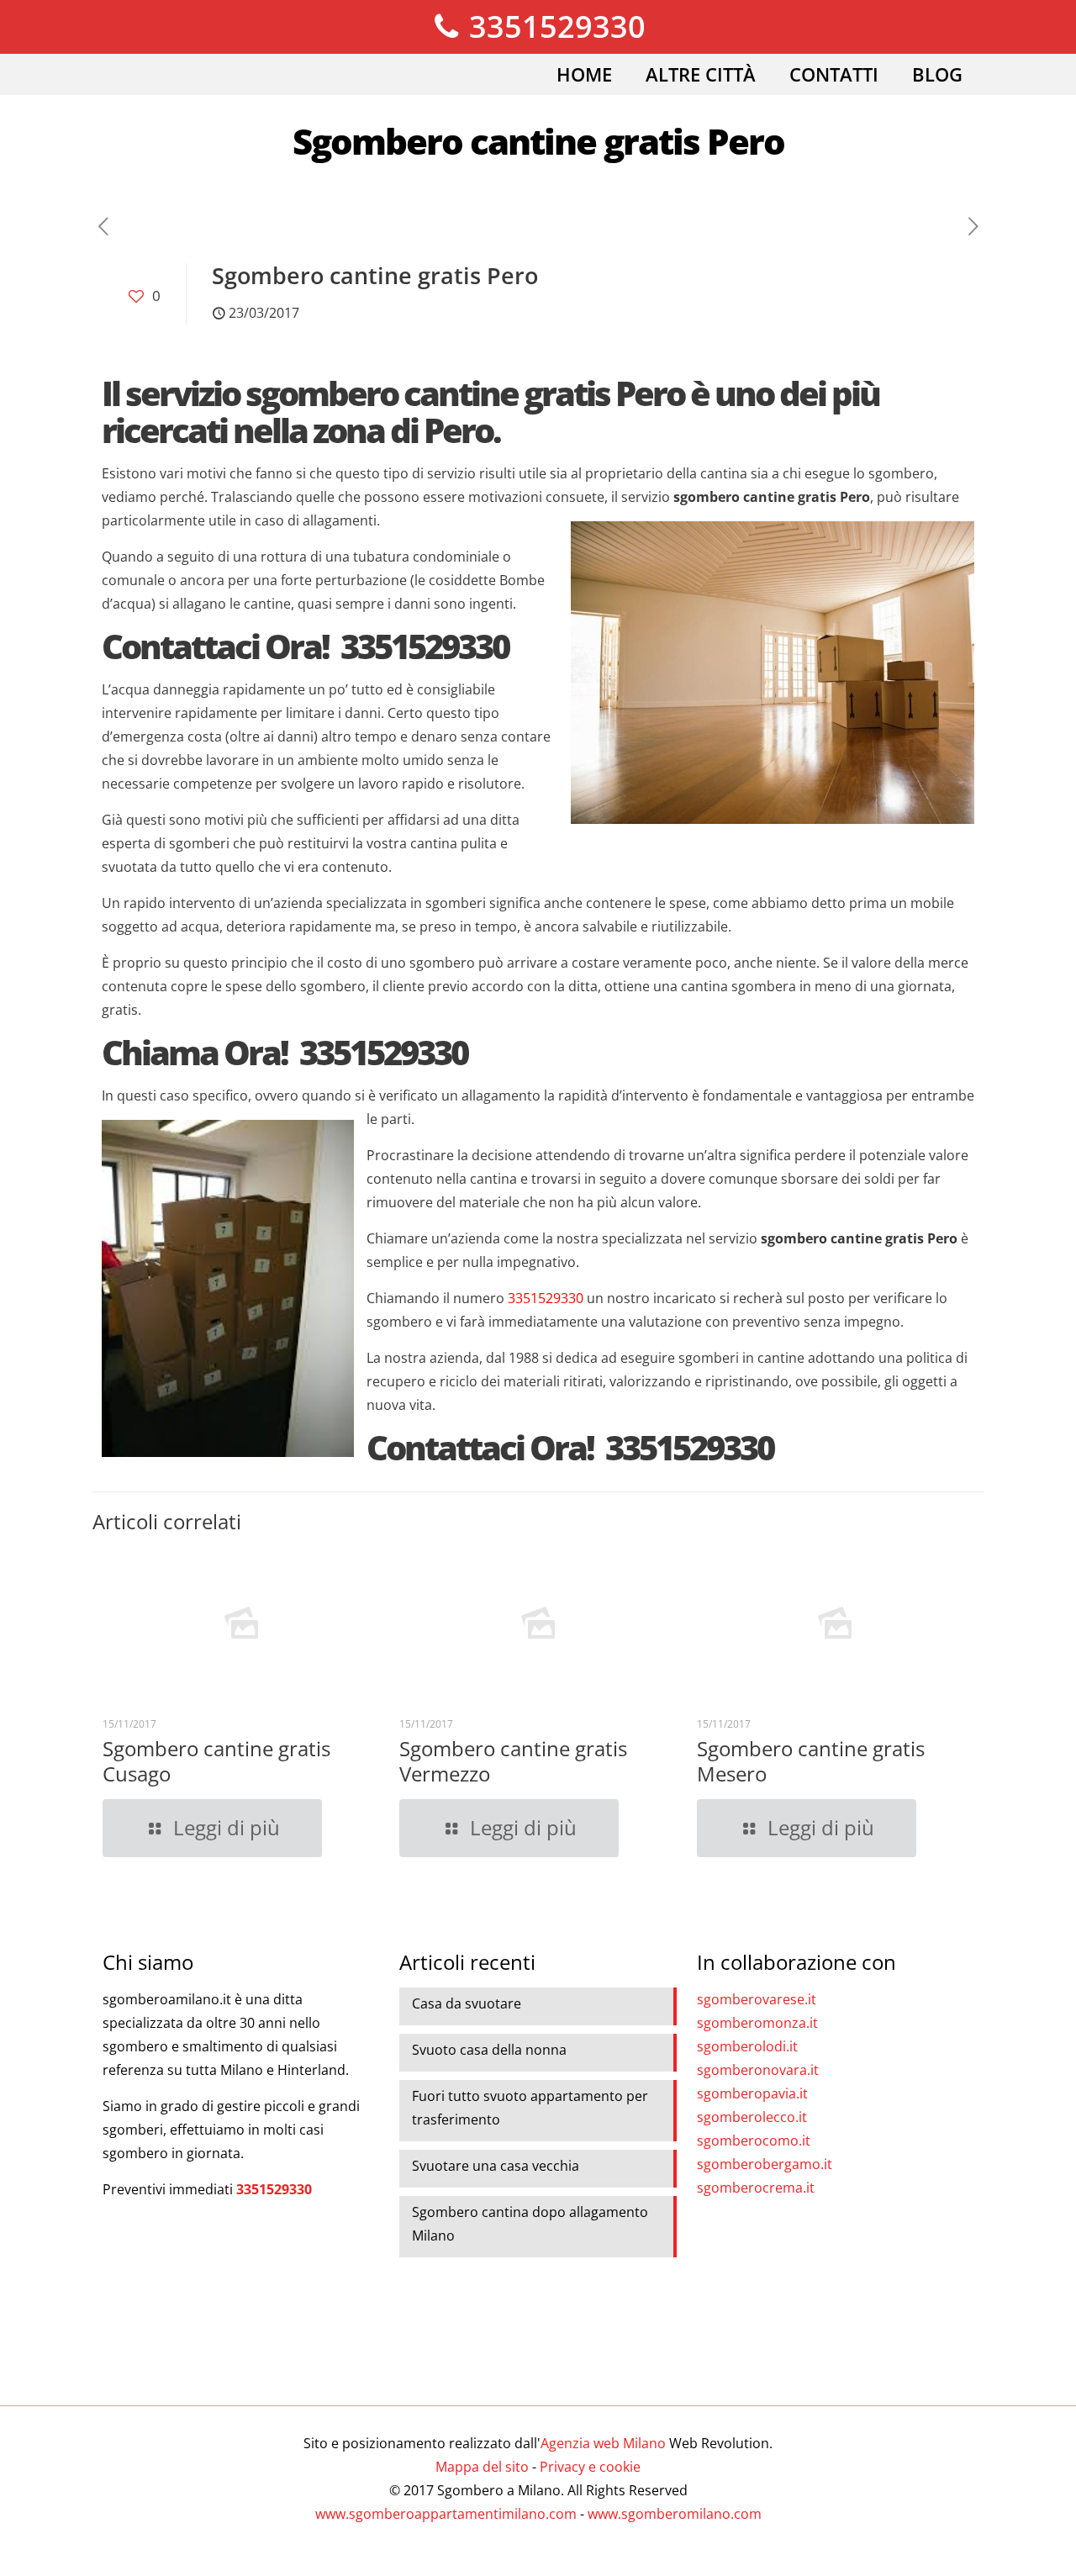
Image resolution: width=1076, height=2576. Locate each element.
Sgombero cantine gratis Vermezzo (513, 1761)
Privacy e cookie (590, 2467)
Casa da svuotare (467, 2003)
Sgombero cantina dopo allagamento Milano (530, 2224)
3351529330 (554, 26)
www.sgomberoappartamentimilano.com (446, 2514)
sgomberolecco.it (752, 2117)
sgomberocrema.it (756, 2188)
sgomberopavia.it (752, 2093)
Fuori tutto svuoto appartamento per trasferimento (530, 2108)
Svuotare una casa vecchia (496, 2166)
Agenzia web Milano (603, 2443)
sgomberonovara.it (758, 2070)
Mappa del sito (482, 2467)
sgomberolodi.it (747, 2046)
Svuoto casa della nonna (489, 2050)
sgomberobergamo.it (765, 2164)
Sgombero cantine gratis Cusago (216, 1761)
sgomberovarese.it (757, 1999)
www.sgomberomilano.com (675, 2514)
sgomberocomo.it (754, 2141)
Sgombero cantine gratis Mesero (811, 1761)
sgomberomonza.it (757, 2023)
